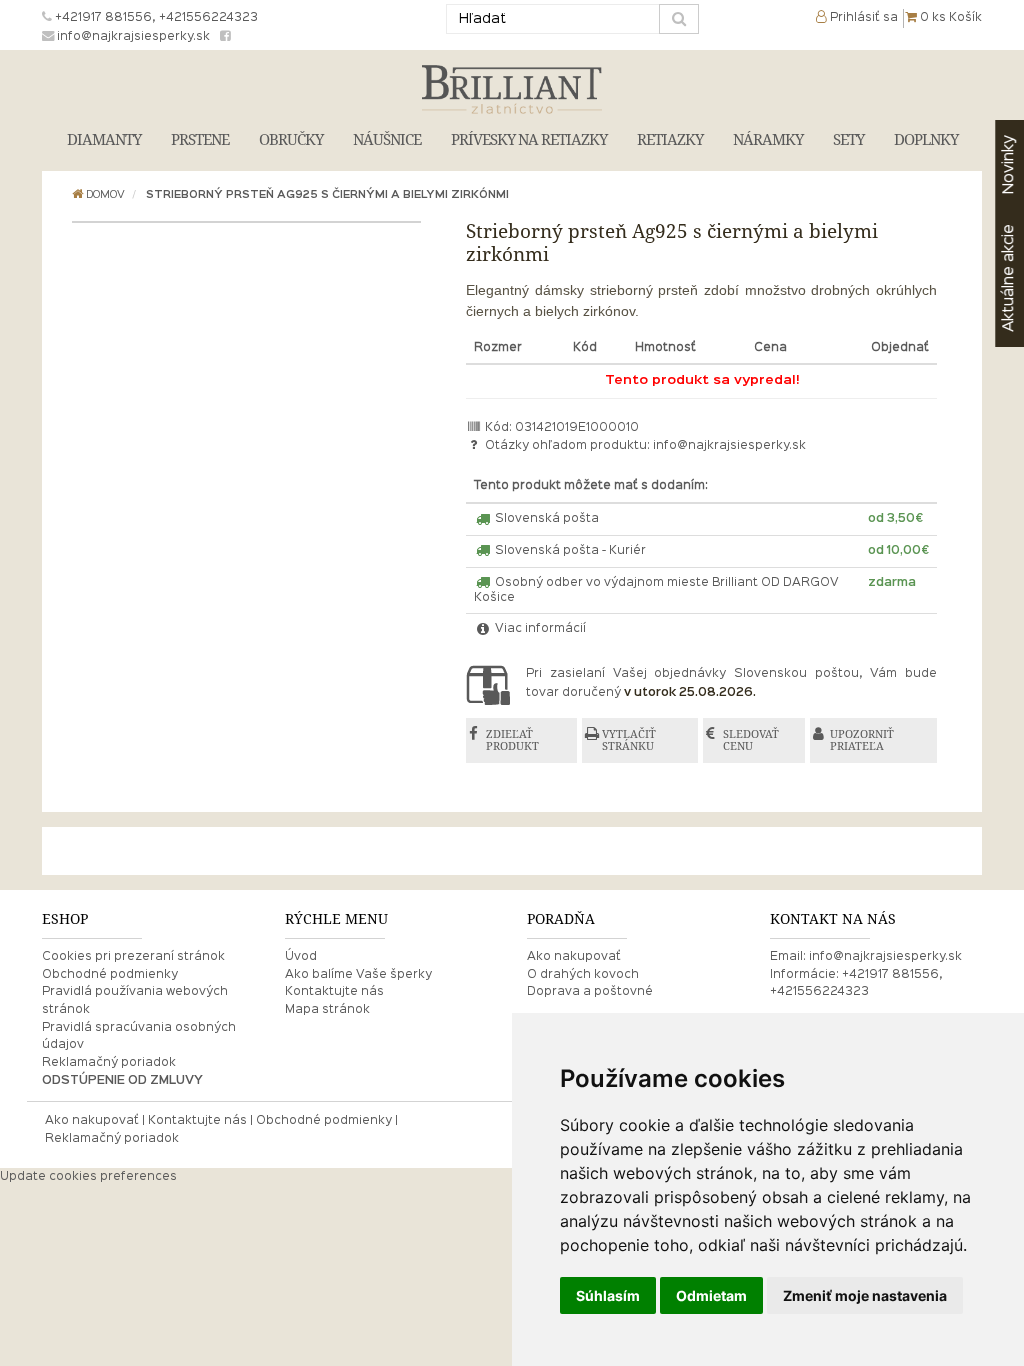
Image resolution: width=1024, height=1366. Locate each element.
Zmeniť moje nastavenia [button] (865, 1295)
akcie (1009, 278)
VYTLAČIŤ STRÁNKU (629, 740)
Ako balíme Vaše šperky (358, 975)
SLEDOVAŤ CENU (751, 740)
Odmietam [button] (711, 1295)
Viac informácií (539, 629)
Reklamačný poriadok (109, 1063)
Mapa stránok (327, 1010)
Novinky (1009, 164)
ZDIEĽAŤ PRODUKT (512, 740)
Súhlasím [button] (608, 1295)
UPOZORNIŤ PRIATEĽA (862, 740)
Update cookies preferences (88, 1177)
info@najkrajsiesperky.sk (729, 446)
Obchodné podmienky (110, 975)
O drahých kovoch (583, 975)
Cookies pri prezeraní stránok (133, 957)
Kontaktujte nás (334, 992)
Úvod (301, 957)
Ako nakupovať (574, 957)
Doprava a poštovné (590, 992)
